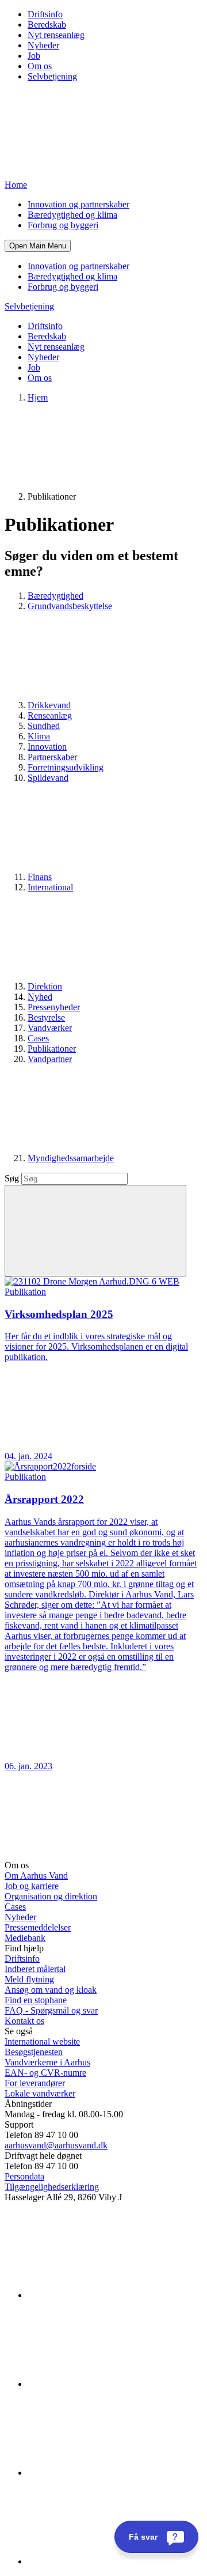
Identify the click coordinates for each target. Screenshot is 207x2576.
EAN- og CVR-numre (45, 2073)
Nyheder (43, 45)
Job (34, 56)
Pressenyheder (54, 1007)
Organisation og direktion (51, 1896)
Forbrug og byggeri (63, 225)
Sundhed (44, 726)
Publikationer (52, 1049)
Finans (40, 877)
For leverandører (35, 2083)
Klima (39, 736)
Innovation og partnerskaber (78, 204)
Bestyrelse (46, 1017)
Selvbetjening (52, 76)
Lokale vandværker (40, 2093)
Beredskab (47, 24)
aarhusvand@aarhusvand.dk (56, 2145)
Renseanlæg (50, 715)
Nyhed (40, 997)
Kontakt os (24, 2021)
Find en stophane (36, 2000)
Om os (40, 66)
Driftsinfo (45, 14)
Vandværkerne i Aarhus (47, 2062)
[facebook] (114, 2384)
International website (42, 2041)
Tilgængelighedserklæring (52, 2187)
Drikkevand (49, 705)
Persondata (24, 2176)
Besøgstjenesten (34, 2052)
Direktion (45, 986)
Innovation (47, 747)
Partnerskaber (52, 757)
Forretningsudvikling (66, 767)
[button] (38, 246)
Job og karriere (32, 1886)
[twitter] (114, 2473)
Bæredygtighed (55, 596)
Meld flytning (29, 1979)
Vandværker (50, 1028)
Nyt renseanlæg (56, 35)
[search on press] (95, 1231)
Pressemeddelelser (38, 1927)
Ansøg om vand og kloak (51, 1990)
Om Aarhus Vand (36, 1876)
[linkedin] (114, 2295)
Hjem (38, 397)
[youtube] (114, 2561)
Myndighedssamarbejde (71, 1158)
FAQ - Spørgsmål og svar (51, 2010)
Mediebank (25, 1938)
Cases (38, 1038)
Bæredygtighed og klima (72, 215)
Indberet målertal (35, 1969)
